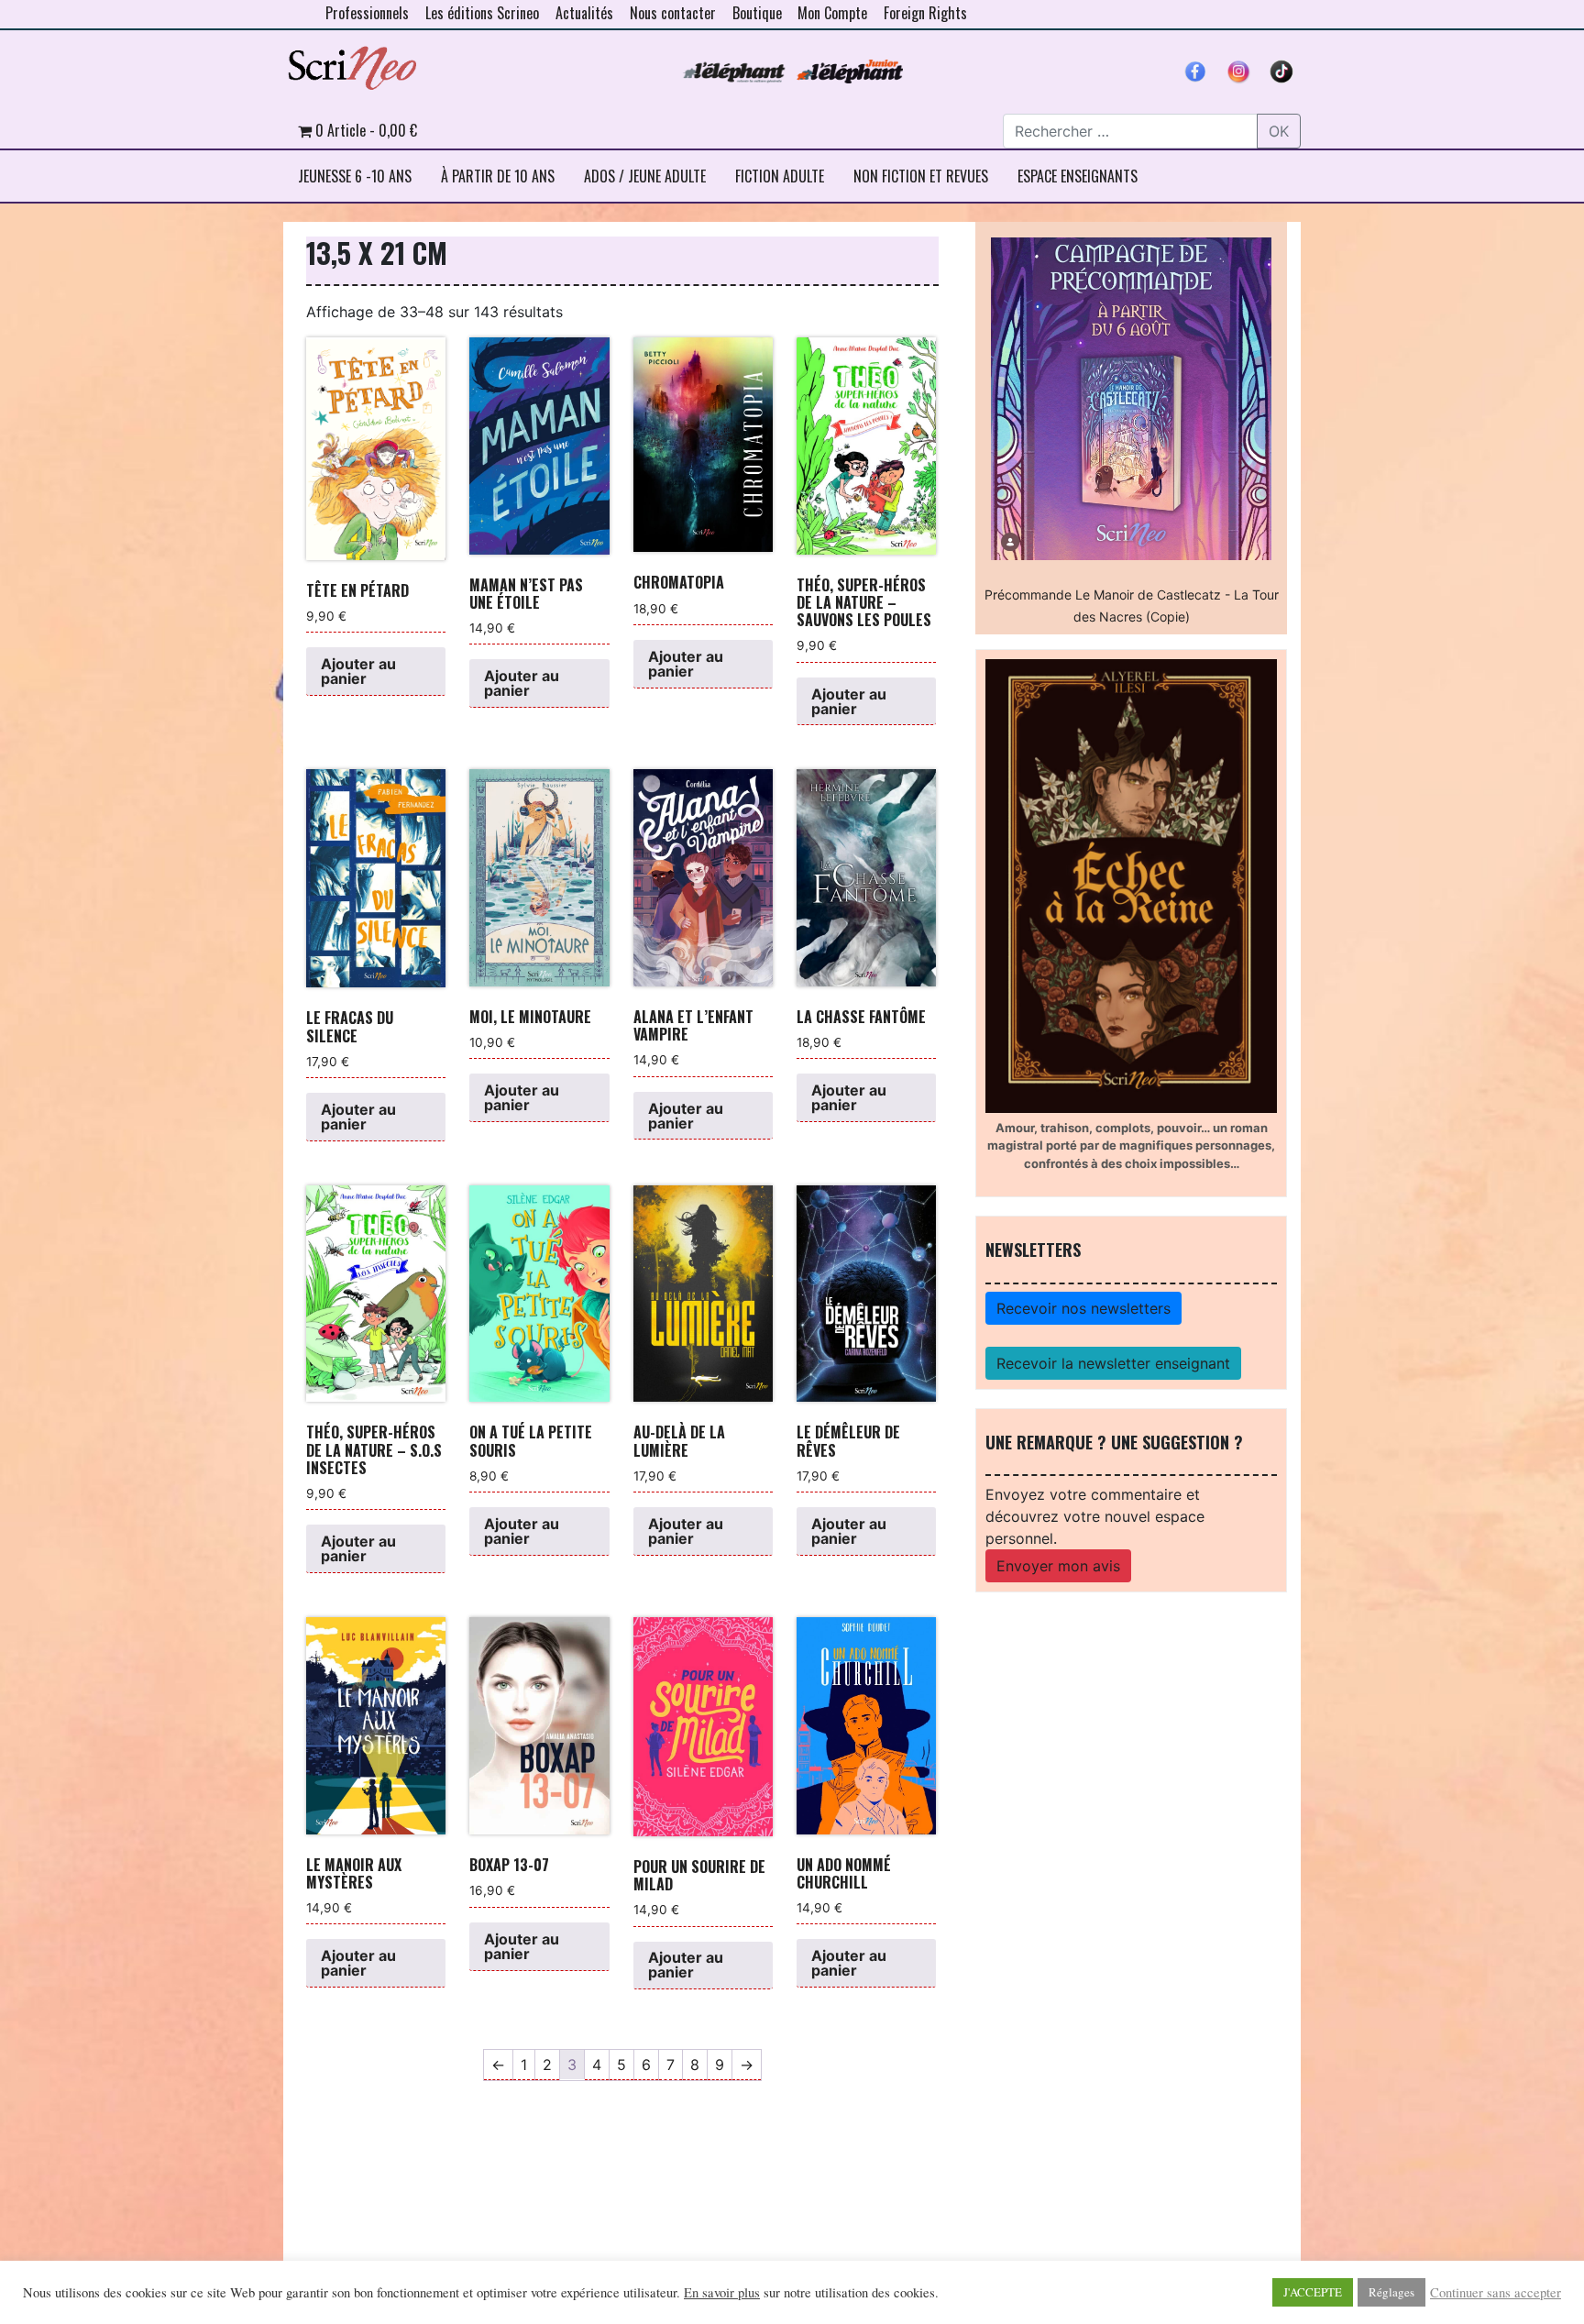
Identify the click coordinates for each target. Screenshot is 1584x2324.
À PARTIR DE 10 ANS (498, 176)
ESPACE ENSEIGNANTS (1078, 176)
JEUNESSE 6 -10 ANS (355, 176)
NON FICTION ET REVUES (921, 176)
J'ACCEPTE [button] (1313, 2292)
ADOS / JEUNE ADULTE (645, 176)
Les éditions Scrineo (482, 13)
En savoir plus (722, 2293)
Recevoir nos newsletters (1083, 1308)
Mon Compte (832, 13)
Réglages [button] (1391, 2292)
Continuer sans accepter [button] (1496, 2293)
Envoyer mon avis (1058, 1566)
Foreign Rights (925, 13)
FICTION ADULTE (780, 176)
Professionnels (367, 13)
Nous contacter (673, 13)
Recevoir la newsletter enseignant (1113, 1363)
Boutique (757, 13)
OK (1279, 131)
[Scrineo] (352, 61)
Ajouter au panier (358, 671)
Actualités (584, 13)
